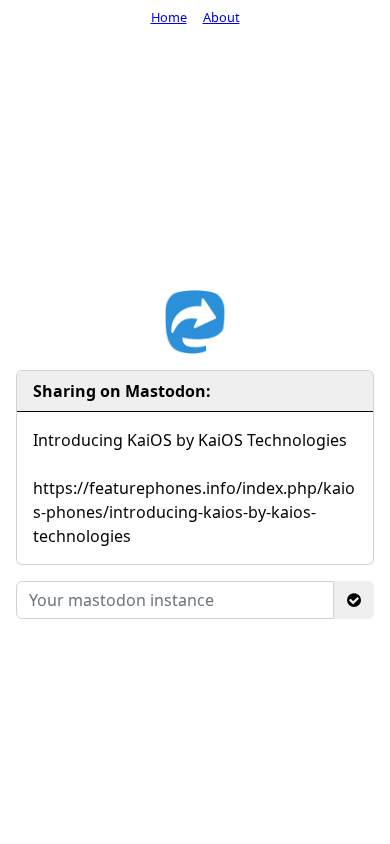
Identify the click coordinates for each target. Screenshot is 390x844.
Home (169, 17)
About (221, 17)
